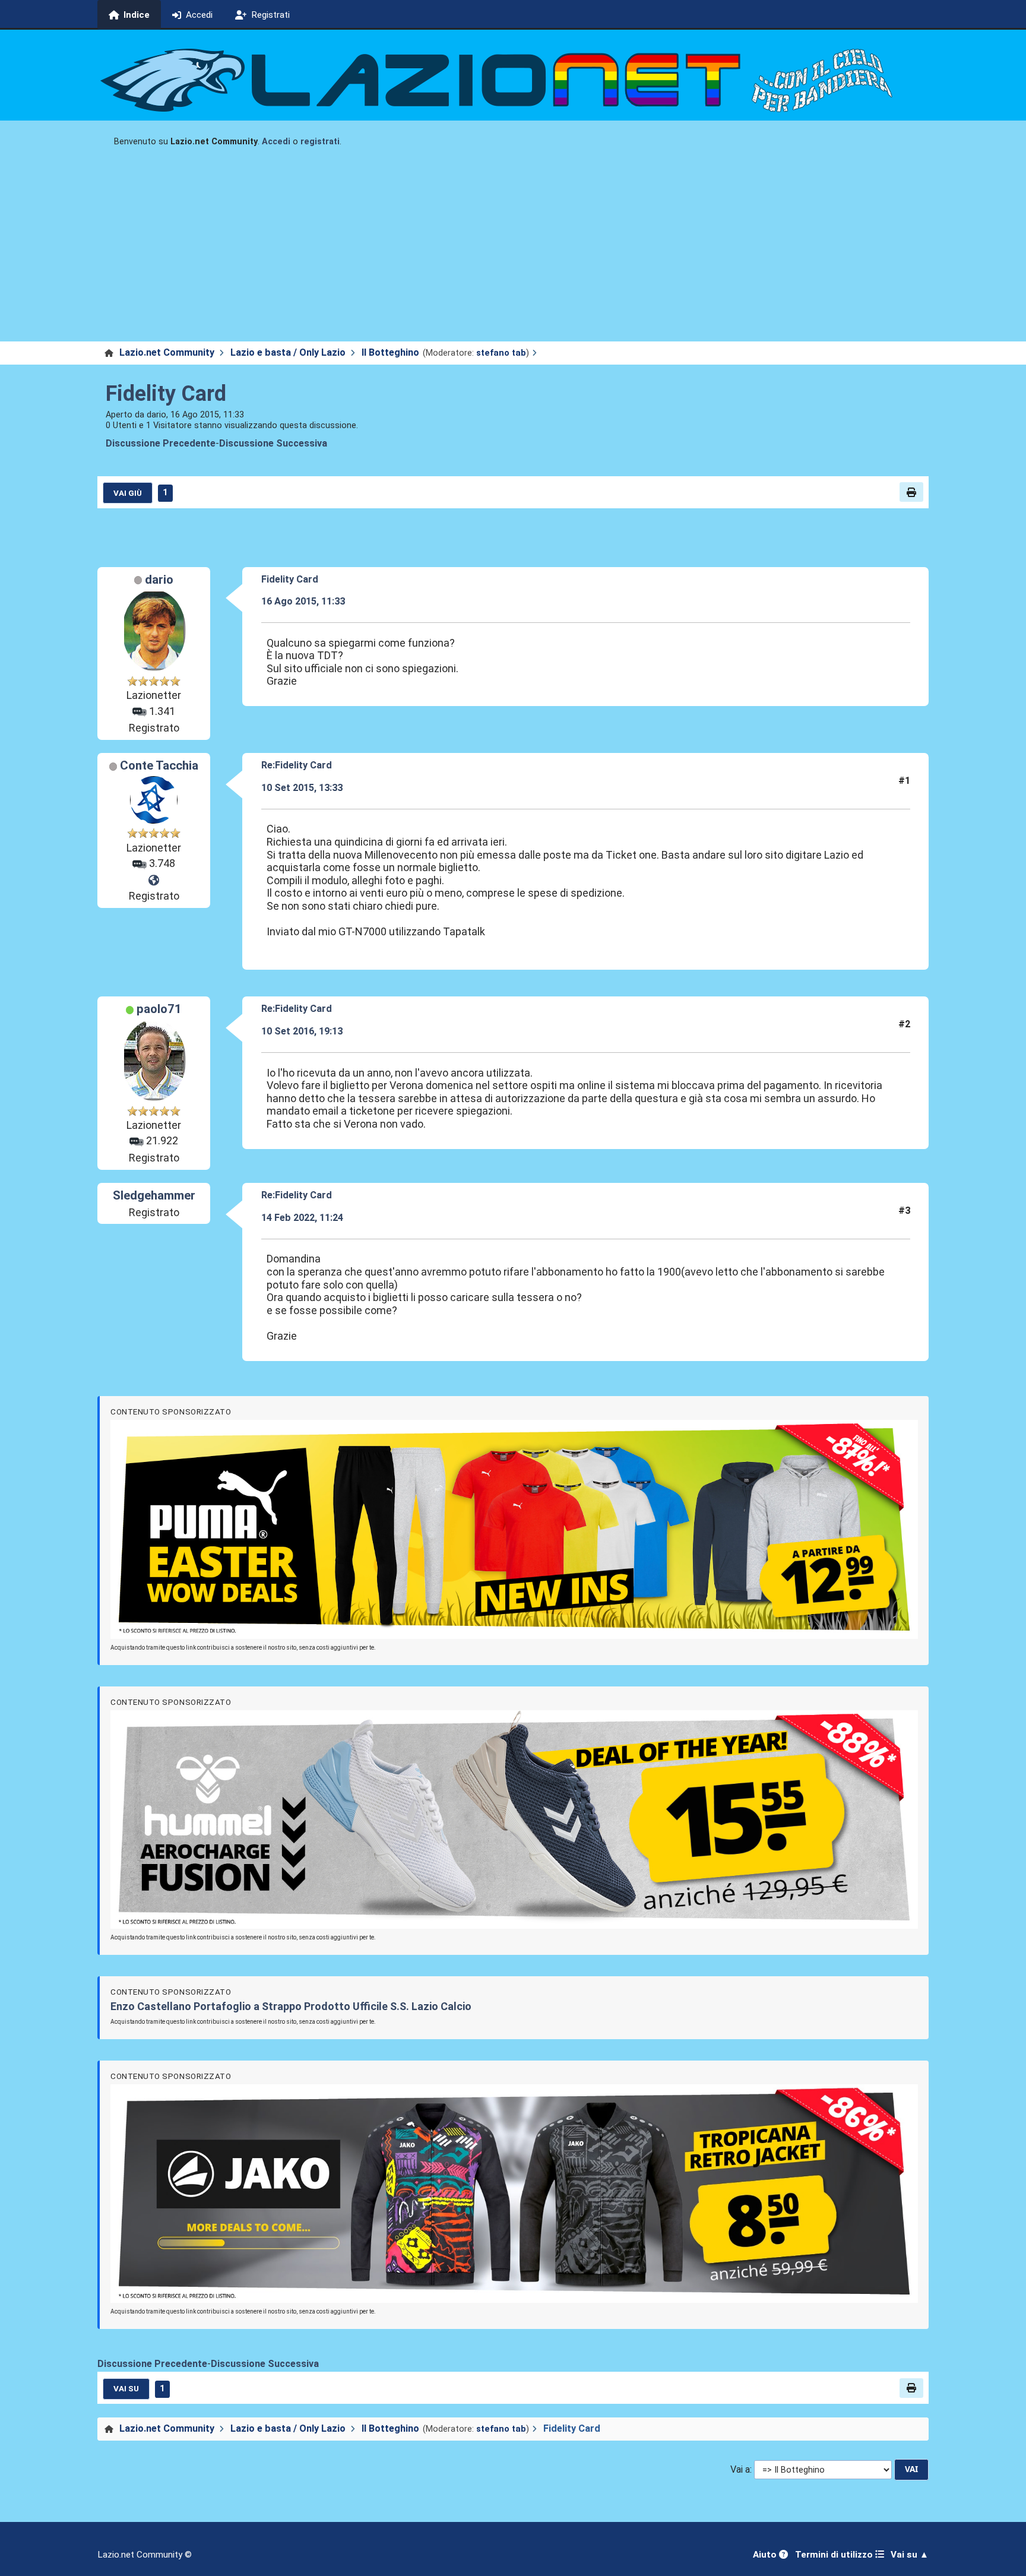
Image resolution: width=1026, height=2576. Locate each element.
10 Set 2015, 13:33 (302, 788)
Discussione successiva (273, 443)
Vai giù (128, 493)
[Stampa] (911, 492)
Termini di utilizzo (835, 2555)
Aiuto (766, 2555)
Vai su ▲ (910, 2555)
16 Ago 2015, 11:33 (303, 601)
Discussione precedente (161, 443)
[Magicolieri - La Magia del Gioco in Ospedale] (154, 881)
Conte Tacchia (159, 765)
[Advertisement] (513, 252)
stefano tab (501, 353)
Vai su (126, 2388)
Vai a (740, 2469)
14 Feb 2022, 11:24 (302, 1218)
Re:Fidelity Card (297, 765)
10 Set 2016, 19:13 (302, 1031)
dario (159, 580)
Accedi (276, 142)
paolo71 (159, 1009)
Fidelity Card (166, 394)
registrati (320, 142)
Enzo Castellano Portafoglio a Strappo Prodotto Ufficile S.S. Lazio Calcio (291, 2006)
